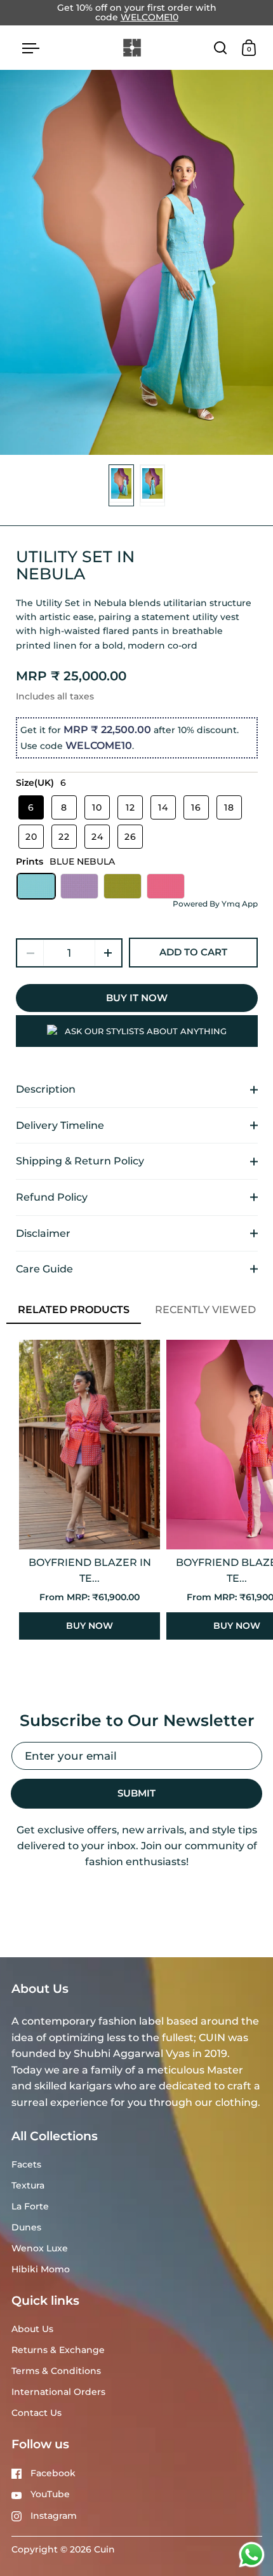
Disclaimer (43, 1233)
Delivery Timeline (60, 1125)
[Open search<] (221, 47)
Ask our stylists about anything (146, 1031)
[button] (108, 953)
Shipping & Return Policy (80, 1161)
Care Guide (44, 1269)
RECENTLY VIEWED (205, 1310)
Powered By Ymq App (215, 904)
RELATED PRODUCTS (74, 1310)
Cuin (104, 2549)
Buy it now (137, 998)
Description (46, 1089)
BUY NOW (90, 1626)
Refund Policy (52, 1197)
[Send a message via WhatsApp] (252, 2555)
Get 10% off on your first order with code (137, 13)
